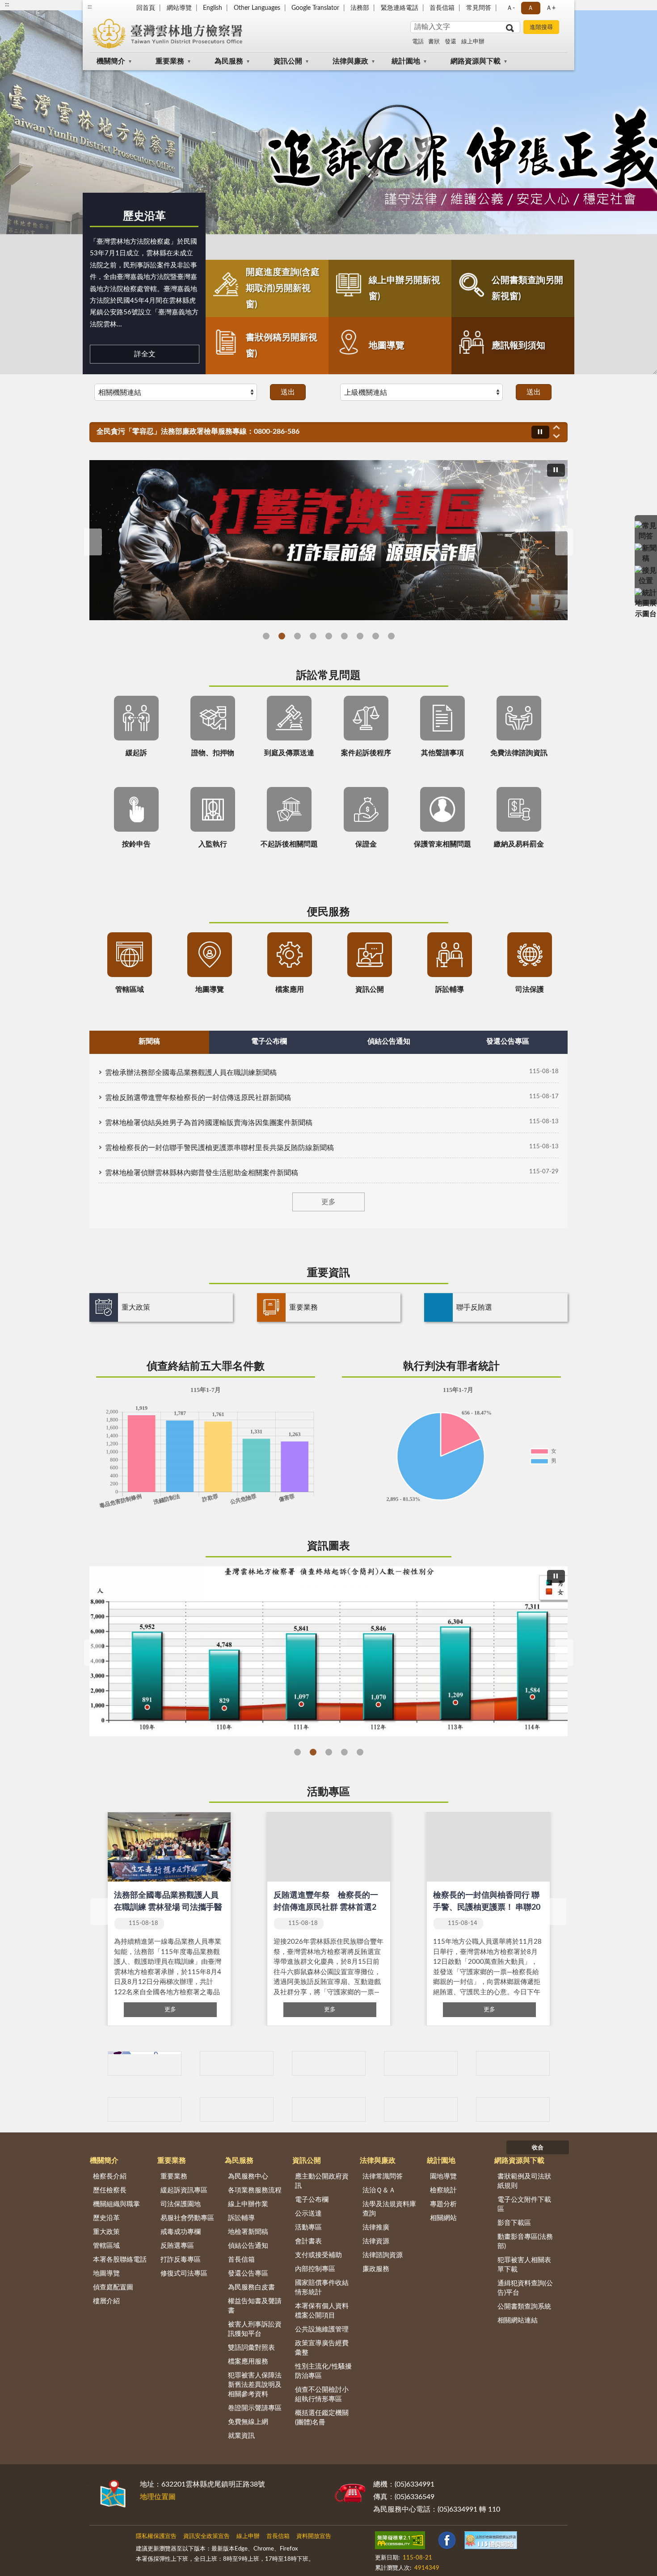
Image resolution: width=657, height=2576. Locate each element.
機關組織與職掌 (116, 2204)
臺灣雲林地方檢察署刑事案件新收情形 (297, 1752)
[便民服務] (646, 571)
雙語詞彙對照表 (251, 2348)
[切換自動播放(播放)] (540, 432)
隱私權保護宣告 (156, 2536)
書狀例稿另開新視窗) (282, 346)
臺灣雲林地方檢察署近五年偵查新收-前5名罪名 (329, 1752)
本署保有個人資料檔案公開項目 (322, 2311)
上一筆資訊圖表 (93, 1653)
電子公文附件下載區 (524, 2204)
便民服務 (328, 912)
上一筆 (100, 1912)
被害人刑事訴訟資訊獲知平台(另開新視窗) (329, 636)
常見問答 (479, 8)
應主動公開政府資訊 (322, 2181)
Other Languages (257, 8)
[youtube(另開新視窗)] (459, 2542)
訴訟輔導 (241, 2218)
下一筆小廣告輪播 (556, 2110)
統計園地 (406, 61)
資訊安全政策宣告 (206, 2536)
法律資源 (376, 2241)
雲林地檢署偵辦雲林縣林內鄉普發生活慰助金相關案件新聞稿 (202, 1173)
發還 (451, 42)
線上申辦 (473, 42)
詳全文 (145, 354)
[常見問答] (646, 526)
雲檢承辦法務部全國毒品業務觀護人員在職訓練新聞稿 (191, 1073)
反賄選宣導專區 (313, 636)
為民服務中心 (248, 2176)
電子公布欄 (312, 2200)
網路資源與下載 (476, 61)
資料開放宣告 (314, 2536)
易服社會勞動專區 (187, 2218)
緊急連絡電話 (400, 8)
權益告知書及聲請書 (255, 2306)
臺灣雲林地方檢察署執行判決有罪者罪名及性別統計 (360, 1752)
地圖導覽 (387, 346)
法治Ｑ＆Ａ (379, 2190)
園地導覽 (443, 2176)
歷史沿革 (144, 216)
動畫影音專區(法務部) (525, 2242)
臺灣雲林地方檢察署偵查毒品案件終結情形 (344, 1752)
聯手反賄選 (474, 1307)
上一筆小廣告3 (101, 2064)
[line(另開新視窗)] (504, 2542)
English (213, 8)
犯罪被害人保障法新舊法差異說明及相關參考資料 (255, 2385)
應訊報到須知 (518, 346)
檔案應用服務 (248, 2362)
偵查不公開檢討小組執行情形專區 (322, 2394)
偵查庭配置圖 (113, 2287)
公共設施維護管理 (322, 2329)
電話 (418, 42)
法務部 (360, 8)
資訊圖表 (328, 1546)
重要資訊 (328, 1273)
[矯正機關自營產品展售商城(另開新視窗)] (145, 2109)
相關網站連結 (518, 2320)
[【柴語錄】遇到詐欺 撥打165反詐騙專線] (328, 540)
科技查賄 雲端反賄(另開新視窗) (360, 636)
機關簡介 (111, 61)
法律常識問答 (383, 2176)
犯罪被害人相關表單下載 (524, 2265)
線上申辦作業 (248, 2204)
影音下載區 (514, 2223)
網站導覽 (179, 8)
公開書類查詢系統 (524, 2307)
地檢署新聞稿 (248, 2232)
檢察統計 (443, 2190)
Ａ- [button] (511, 8)
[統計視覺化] (646, 593)
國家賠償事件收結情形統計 (322, 2288)
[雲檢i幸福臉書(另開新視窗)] (145, 2063)
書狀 (434, 42)
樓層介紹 (106, 2301)
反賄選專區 (177, 2246)
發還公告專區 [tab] (508, 1041)
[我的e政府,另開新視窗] (438, 2542)
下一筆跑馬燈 (556, 436)
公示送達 (308, 2214)
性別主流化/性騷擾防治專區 (323, 2371)
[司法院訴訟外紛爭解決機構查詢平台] (513, 2109)
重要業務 (170, 61)
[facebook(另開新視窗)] (482, 2542)
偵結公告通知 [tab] (389, 1041)
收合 (538, 2148)
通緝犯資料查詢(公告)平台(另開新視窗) (344, 636)
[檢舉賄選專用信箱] (421, 2063)
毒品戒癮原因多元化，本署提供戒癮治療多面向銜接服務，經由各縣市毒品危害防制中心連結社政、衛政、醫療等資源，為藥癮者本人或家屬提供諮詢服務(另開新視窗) (376, 636)
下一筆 (557, 1912)
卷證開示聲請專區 (255, 2408)
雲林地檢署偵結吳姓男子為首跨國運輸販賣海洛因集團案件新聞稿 (209, 1123)
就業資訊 (241, 2436)
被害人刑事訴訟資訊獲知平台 (255, 2329)
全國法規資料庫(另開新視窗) (391, 636)
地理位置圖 (158, 2497)
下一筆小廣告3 (556, 2064)
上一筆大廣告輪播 (93, 542)
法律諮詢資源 (383, 2255)
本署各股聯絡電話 (120, 2260)
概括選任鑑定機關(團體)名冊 (322, 2418)
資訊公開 (288, 61)
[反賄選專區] (329, 2063)
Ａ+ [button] (551, 8)
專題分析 (443, 2204)
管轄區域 (106, 2246)
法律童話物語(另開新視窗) (266, 636)
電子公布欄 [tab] (269, 1041)
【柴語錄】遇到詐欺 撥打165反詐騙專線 (297, 636)
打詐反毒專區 (181, 2260)
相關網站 (443, 2218)
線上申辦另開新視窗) (404, 288)
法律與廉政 (350, 61)
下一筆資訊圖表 (564, 1653)
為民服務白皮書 (251, 2287)
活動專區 (328, 1792)
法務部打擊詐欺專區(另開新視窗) (282, 636)
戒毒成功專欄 (181, 2232)
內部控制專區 (315, 2269)
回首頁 (146, 8)
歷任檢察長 (110, 2190)
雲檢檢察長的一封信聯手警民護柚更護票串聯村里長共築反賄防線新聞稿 (219, 1148)
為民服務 (229, 61)
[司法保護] (513, 2063)
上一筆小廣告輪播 (101, 2110)
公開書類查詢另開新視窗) (527, 288)
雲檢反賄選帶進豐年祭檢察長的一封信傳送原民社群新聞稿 (198, 1098)
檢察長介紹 (110, 2176)
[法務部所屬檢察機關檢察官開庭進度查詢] (421, 2109)
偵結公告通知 (248, 2246)
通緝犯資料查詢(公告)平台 (525, 2288)
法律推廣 (376, 2227)
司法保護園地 (181, 2204)
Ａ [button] (531, 8)
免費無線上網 (248, 2422)
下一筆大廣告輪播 (564, 542)
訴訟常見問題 (328, 676)
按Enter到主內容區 (34, 7)
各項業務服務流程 (255, 2190)
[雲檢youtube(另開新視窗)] (237, 2063)
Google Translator (315, 8)
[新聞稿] (646, 549)
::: (90, 7)
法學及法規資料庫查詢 (389, 2209)
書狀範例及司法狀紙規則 (524, 2181)
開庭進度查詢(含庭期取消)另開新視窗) (283, 288)
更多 (328, 1202)
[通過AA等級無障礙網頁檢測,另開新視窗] (400, 2542)
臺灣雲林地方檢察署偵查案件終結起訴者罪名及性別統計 (313, 1752)
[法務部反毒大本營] (237, 2109)
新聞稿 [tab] (149, 1041)
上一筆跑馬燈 (556, 427)
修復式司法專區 (184, 2274)
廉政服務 (376, 2269)
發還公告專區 (248, 2274)
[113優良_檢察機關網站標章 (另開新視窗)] (401, 2563)
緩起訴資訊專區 (184, 2190)
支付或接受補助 (318, 2255)
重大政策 (136, 1307)
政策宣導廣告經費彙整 (322, 2348)
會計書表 (308, 2241)
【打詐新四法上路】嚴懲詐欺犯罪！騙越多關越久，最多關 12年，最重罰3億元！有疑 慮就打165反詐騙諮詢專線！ (278, 431)
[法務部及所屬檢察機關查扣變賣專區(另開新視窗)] (329, 2109)
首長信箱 (442, 8)
